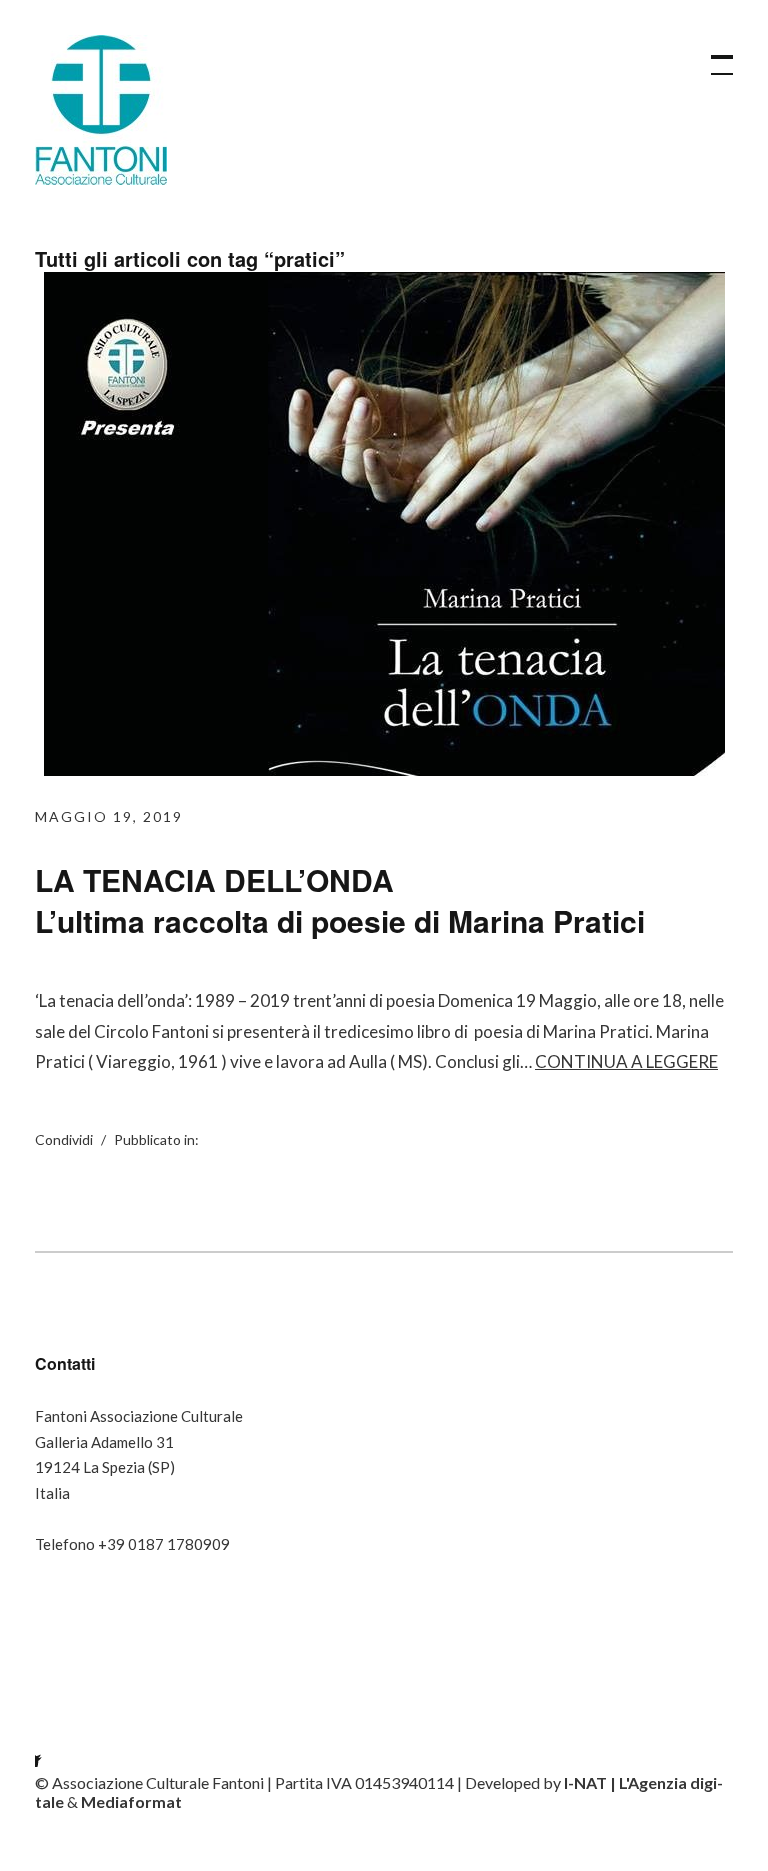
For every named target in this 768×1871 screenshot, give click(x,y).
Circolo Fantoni (101, 110)
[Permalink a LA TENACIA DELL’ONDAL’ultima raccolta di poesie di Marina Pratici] (384, 769)
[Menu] (713, 55)
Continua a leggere (626, 1061)
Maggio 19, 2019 (109, 816)
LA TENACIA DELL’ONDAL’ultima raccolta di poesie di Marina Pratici (340, 900)
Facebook (50, 1742)
